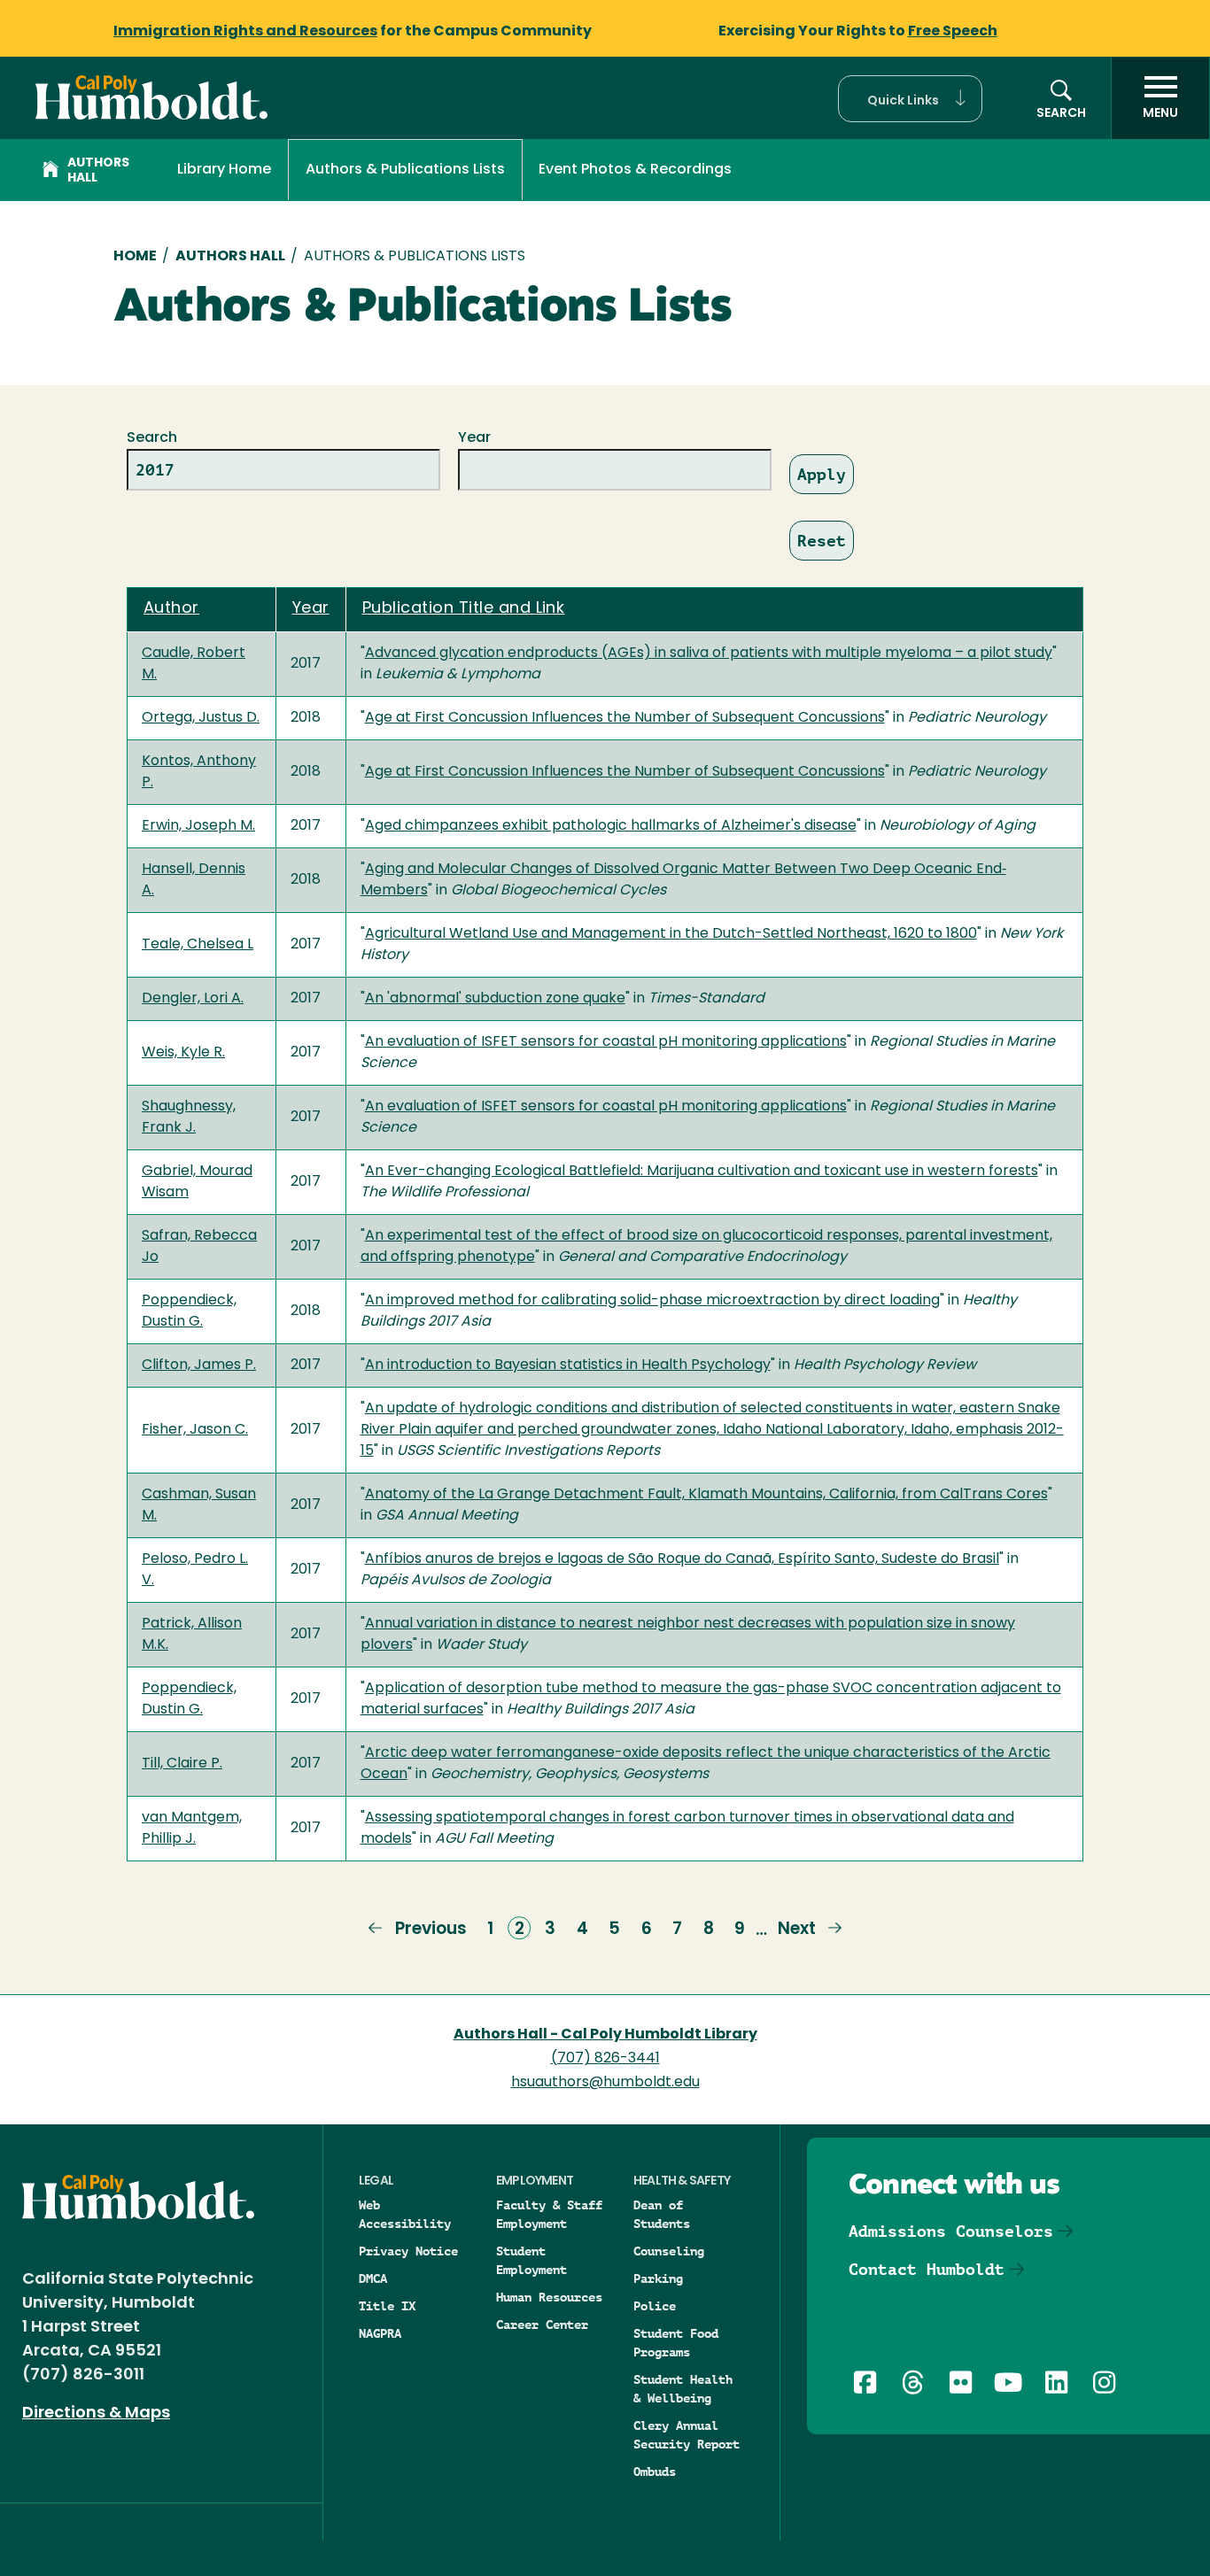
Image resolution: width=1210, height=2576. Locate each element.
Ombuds (655, 2472)
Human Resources (549, 2297)
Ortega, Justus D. (201, 718)
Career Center (542, 2325)
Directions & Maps (96, 2414)
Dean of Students (662, 2214)
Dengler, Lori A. (193, 999)
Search (152, 438)
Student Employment (531, 2260)
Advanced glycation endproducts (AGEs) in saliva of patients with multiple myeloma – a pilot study (709, 654)
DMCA (373, 2278)
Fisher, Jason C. (195, 1430)
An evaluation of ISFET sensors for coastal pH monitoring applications (606, 1042)
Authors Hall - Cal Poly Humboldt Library (605, 2035)
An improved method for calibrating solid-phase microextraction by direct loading (652, 1301)
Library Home (224, 170)
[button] (910, 99)
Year (474, 438)
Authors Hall (98, 171)
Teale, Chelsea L (198, 945)
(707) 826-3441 (605, 2059)
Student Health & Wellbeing (683, 2389)
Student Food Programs (676, 2343)
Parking (658, 2278)
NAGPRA (380, 2333)
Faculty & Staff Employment (549, 2214)
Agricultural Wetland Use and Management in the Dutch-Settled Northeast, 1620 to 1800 (671, 934)
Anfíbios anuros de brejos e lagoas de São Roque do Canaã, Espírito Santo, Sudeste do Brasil (682, 1559)
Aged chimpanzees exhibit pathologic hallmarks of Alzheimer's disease (611, 826)
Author (171, 609)
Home (135, 257)
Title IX (387, 2306)
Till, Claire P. (182, 1764)
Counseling (669, 2251)
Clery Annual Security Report (686, 2435)
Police (655, 2306)
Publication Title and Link (464, 609)
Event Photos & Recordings (635, 170)
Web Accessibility (405, 2214)
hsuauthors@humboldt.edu (605, 2083)
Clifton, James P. (199, 1365)
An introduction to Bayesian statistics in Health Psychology (568, 1365)
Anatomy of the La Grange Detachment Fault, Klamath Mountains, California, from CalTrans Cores (706, 1495)
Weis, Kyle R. (183, 1053)
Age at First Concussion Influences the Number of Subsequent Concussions (625, 718)
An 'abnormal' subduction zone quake (495, 999)
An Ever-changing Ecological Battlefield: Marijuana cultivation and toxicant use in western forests (702, 1172)
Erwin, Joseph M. (198, 826)
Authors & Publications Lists (405, 170)
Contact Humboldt (927, 2269)
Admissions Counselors (951, 2231)
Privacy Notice (408, 2251)
